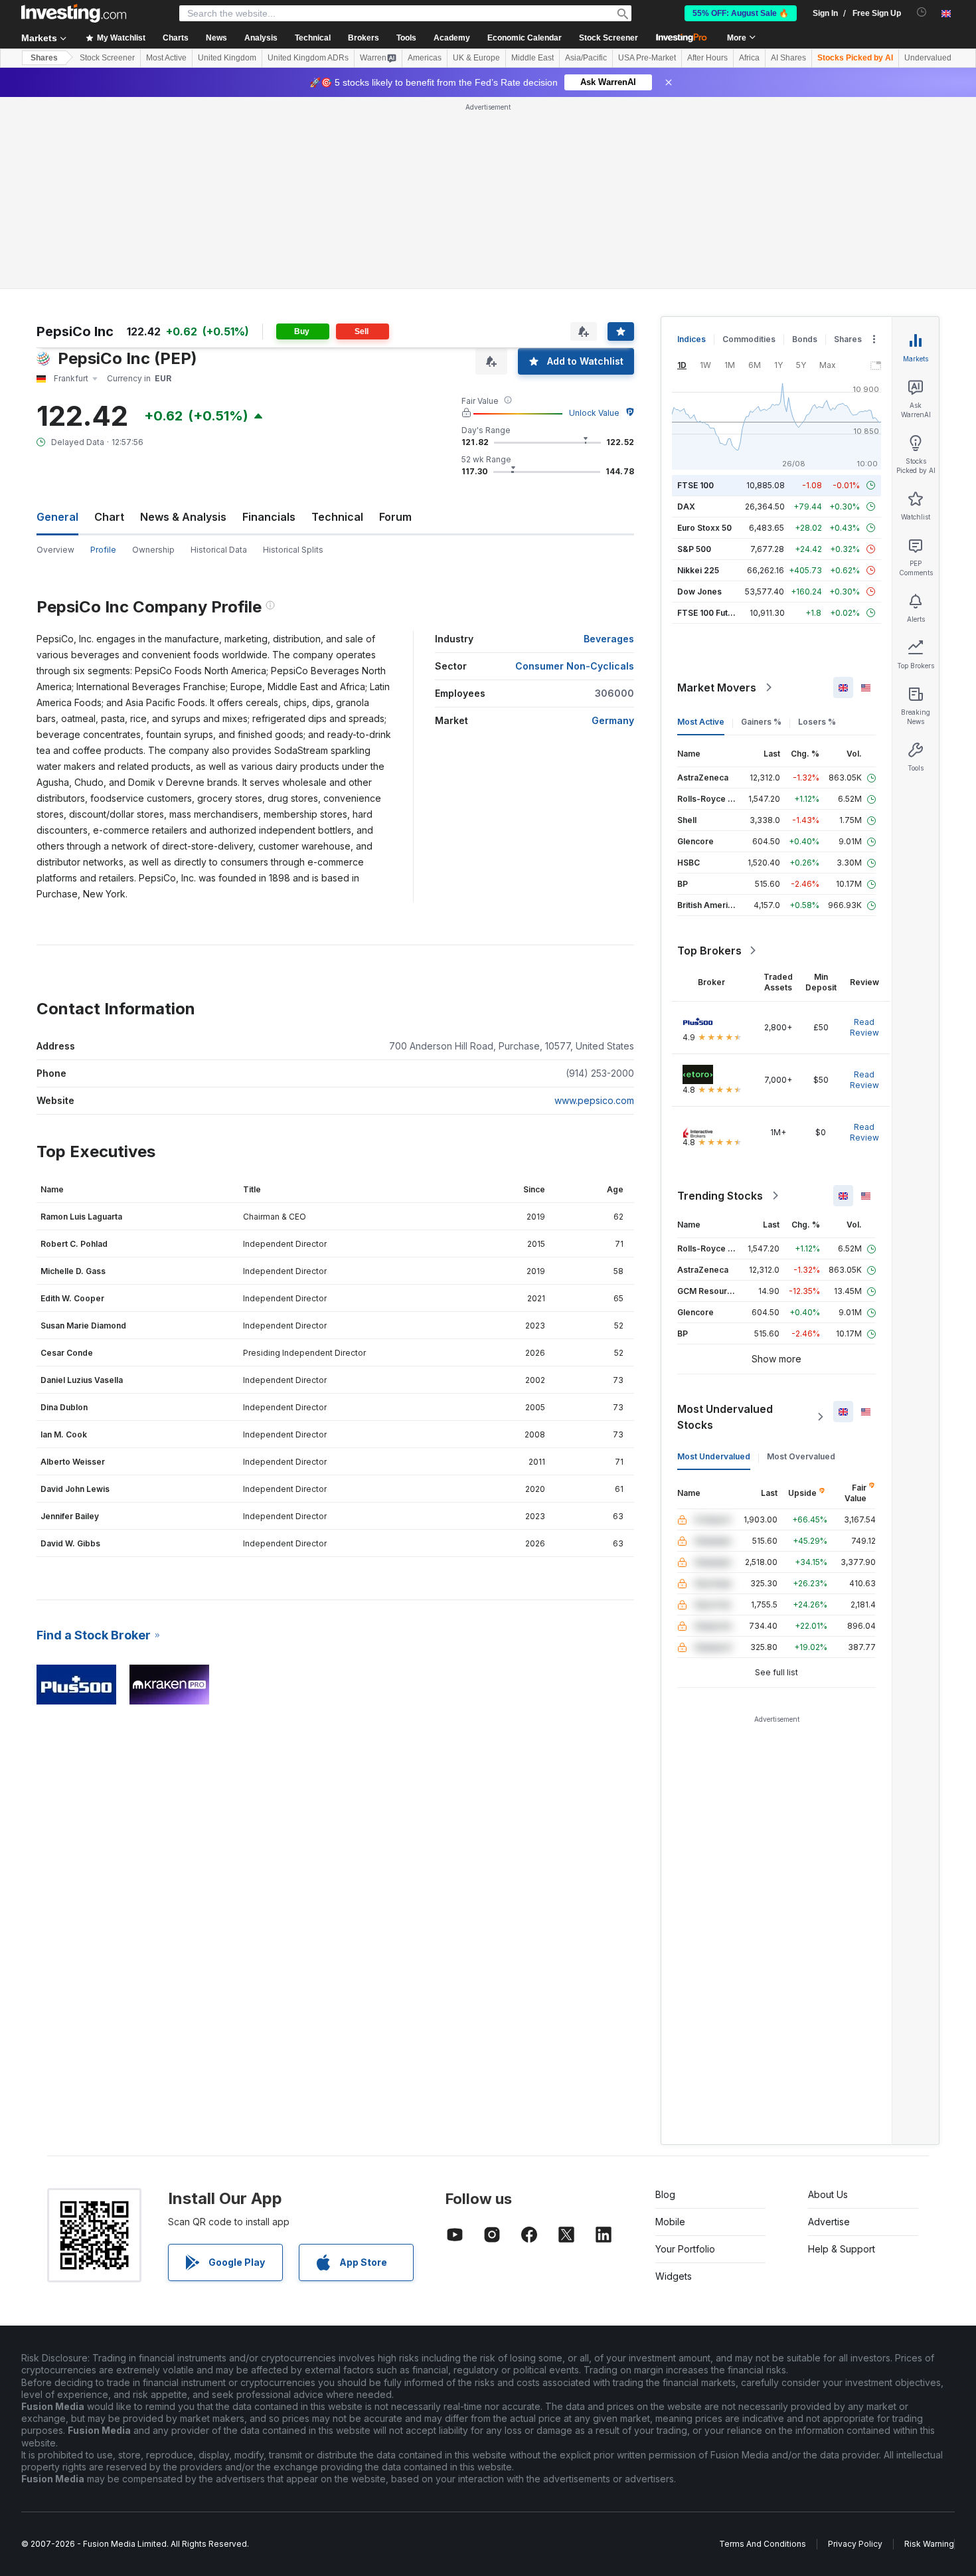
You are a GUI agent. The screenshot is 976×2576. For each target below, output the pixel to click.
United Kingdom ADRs (308, 58)
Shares (44, 58)
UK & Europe (476, 58)
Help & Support (842, 2249)
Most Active (166, 58)
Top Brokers (709, 951)
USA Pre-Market (647, 58)
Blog (665, 2194)
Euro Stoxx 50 (704, 528)
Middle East (532, 58)
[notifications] (922, 12)
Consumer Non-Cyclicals (575, 666)
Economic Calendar (525, 38)
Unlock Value (594, 413)
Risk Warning (929, 2544)
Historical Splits (293, 550)
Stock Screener (609, 38)
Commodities (749, 339)
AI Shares (788, 58)
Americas (425, 58)
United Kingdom (227, 58)
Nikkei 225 (698, 570)
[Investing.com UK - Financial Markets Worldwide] (74, 13)
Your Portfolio (685, 2249)
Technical (337, 517)
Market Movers (717, 688)
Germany (613, 720)
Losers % (817, 722)
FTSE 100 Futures (711, 613)
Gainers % (761, 722)
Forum (395, 517)
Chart (109, 517)
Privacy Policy (855, 2544)
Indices (691, 339)
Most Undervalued (714, 1456)
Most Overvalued (801, 1456)
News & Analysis (183, 517)
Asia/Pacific (586, 58)
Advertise (829, 2222)
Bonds (805, 339)
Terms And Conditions (763, 2544)
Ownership (153, 550)
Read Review (864, 1027)
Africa (749, 58)
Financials (269, 517)
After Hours (707, 58)
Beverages (609, 639)
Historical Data (219, 550)
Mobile (670, 2222)
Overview (55, 550)
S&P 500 (694, 549)
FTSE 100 (695, 485)
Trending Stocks (720, 1196)
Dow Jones (699, 592)
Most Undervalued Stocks (725, 1417)
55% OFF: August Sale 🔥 (741, 13)
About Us (828, 2194)
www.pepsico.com (594, 1100)
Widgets (674, 2276)
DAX (686, 506)
